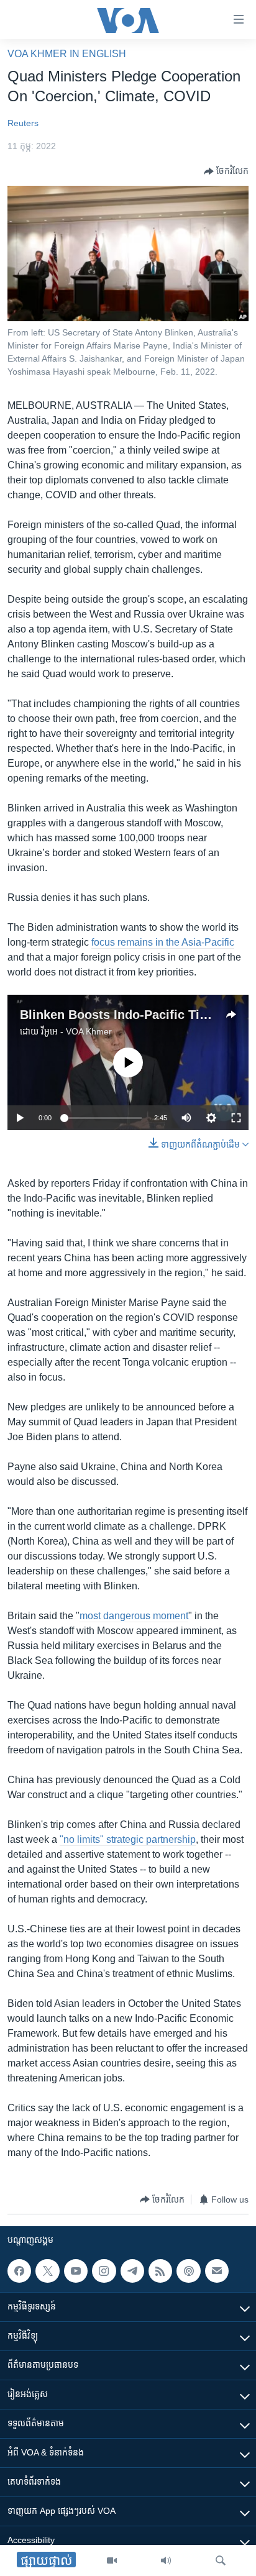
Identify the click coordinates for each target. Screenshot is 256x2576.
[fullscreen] (236, 1118)
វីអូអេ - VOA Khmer (76, 1031)
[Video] (112, 2560)
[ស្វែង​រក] (221, 2560)
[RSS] (160, 2271)
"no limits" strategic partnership (128, 1839)
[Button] (226, 171)
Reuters (23, 123)
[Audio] (166, 2560)
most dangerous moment (134, 1616)
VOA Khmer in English (67, 54)
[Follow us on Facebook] (19, 2271)
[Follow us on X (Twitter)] (47, 2271)
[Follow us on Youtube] (76, 2271)
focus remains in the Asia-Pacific (163, 942)
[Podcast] (188, 2271)
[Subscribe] (217, 2271)
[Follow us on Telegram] (132, 2271)
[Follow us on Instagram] (104, 2271)
